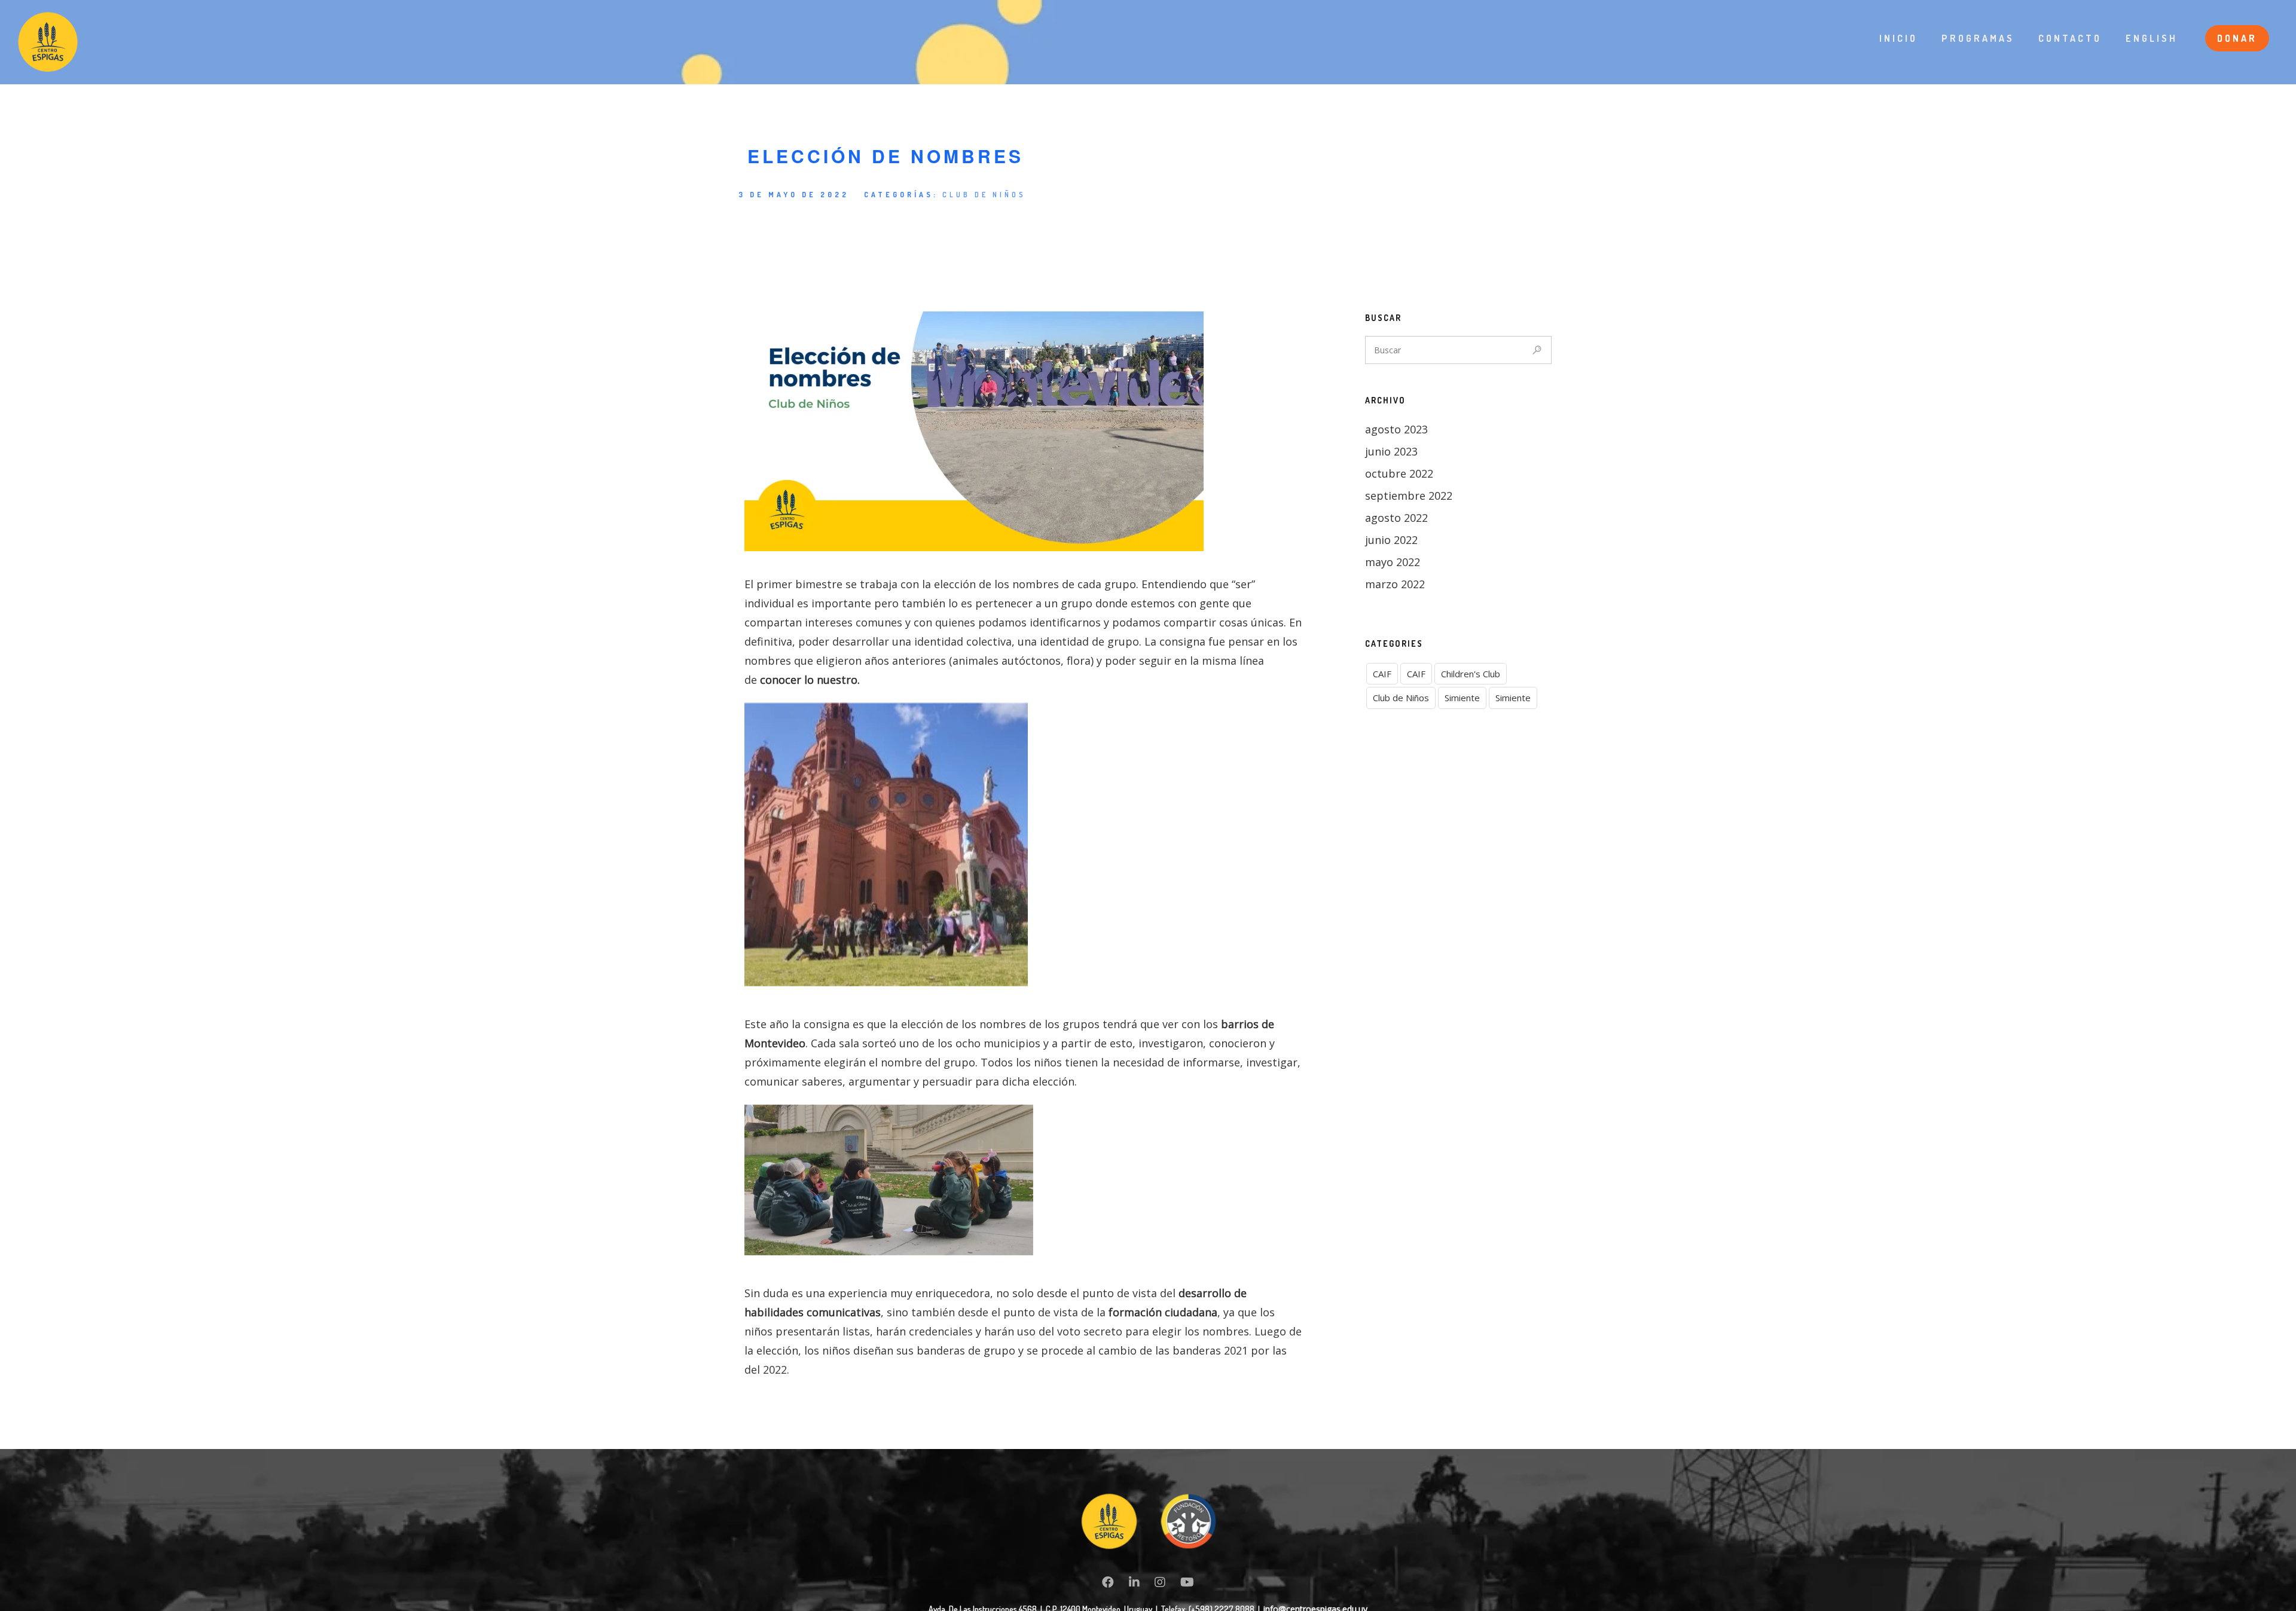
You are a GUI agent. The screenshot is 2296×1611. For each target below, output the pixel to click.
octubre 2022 (1399, 473)
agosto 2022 (1396, 518)
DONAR (2237, 38)
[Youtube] (1187, 1584)
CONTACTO (2070, 38)
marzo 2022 (1395, 584)
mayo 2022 (1393, 562)
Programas (1978, 38)
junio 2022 (1391, 540)
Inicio (1898, 38)
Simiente (1462, 698)
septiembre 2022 (1409, 496)
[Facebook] (1108, 1584)
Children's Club (1471, 674)
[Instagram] (1160, 1584)
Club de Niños (984, 195)
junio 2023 (1391, 451)
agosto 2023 (1396, 429)
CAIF (1382, 674)
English (2152, 38)
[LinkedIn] (1134, 1584)
